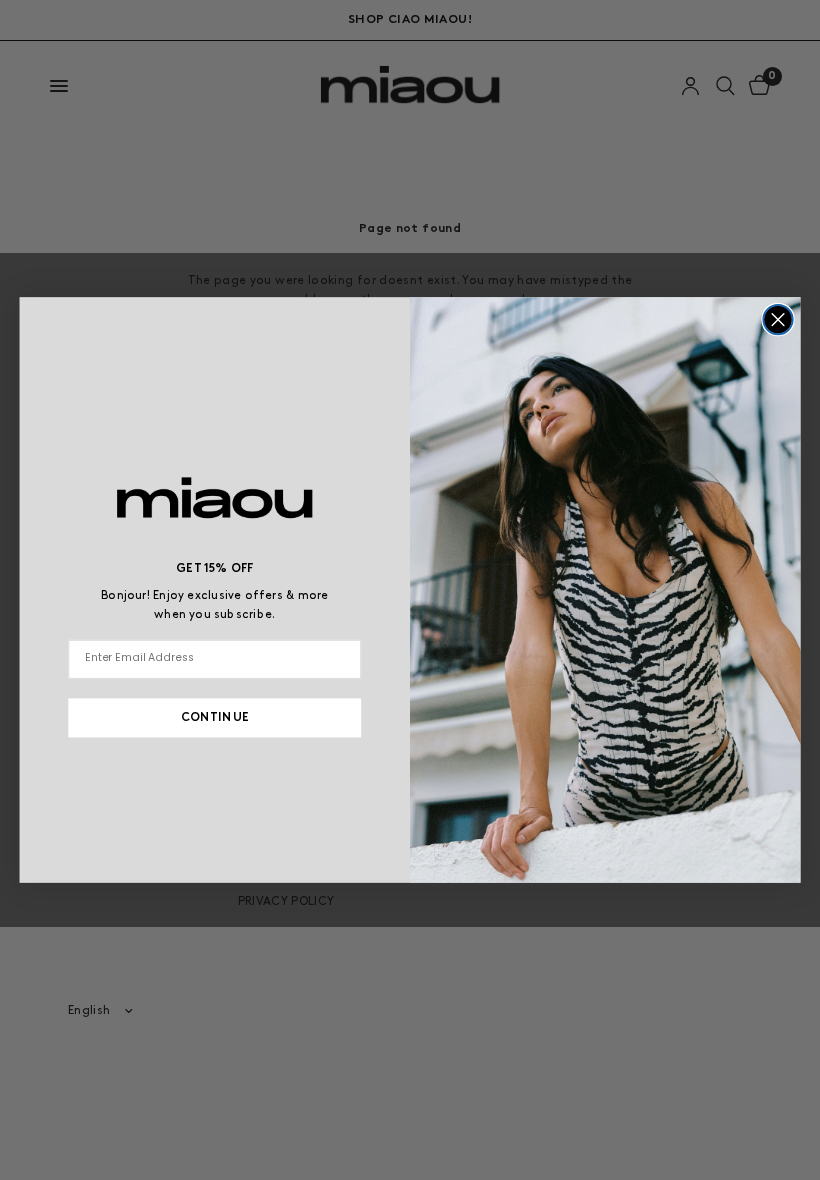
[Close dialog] (777, 319)
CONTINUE (215, 718)
